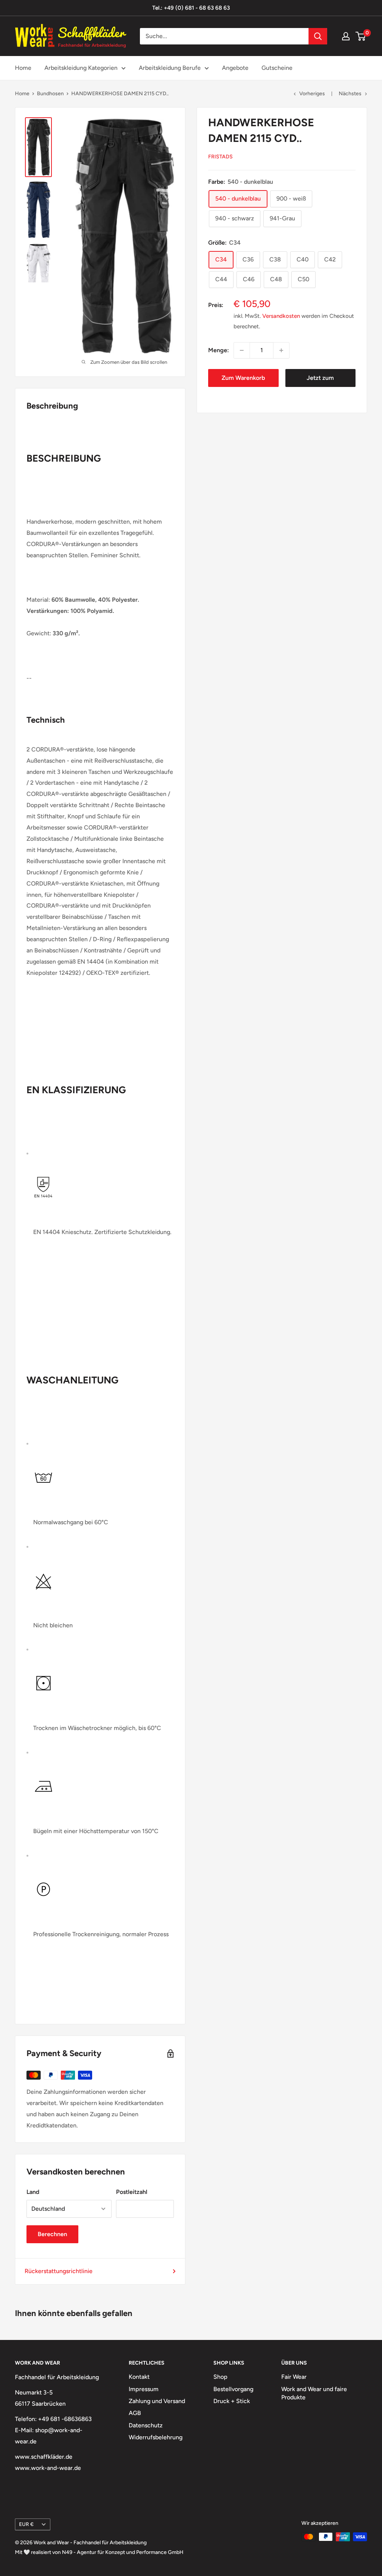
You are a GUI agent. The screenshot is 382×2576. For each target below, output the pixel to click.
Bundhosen (50, 94)
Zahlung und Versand (157, 2401)
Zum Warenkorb (243, 378)
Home (23, 68)
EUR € (26, 2524)
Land (33, 2192)
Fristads (220, 157)
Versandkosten (281, 316)
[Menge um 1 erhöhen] (281, 350)
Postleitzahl (132, 2192)
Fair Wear (294, 2377)
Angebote (235, 68)
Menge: (219, 350)
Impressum (144, 2389)
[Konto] (346, 36)
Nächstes (350, 94)
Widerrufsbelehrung (156, 2437)
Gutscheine (277, 68)
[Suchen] (318, 36)
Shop (220, 2377)
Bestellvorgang (233, 2389)
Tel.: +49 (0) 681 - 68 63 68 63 (191, 8)
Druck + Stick (232, 2401)
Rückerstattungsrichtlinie (59, 2271)
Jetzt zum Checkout (320, 381)
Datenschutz (146, 2425)
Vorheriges (312, 94)
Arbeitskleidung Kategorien (81, 68)
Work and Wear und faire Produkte (314, 2393)
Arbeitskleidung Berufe (170, 68)
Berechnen (52, 2234)
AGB (135, 2413)
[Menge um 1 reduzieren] (242, 350)
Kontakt (139, 2377)
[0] (361, 36)
